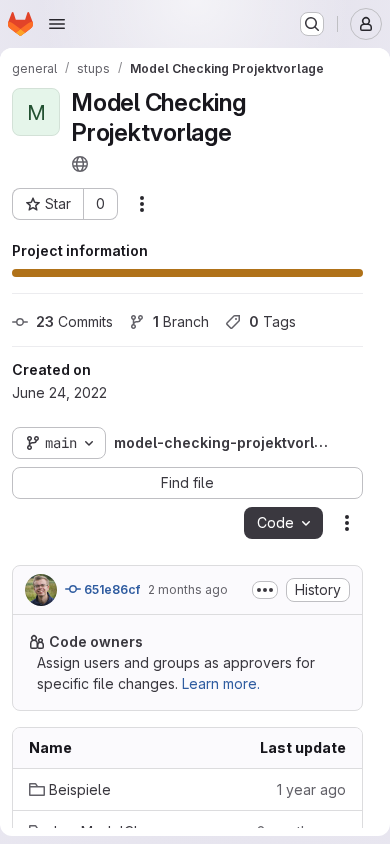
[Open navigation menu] (57, 24)
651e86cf (110, 589)
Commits (74, 321)
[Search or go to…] (312, 24)
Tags (272, 321)
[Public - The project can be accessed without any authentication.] (80, 164)
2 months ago (188, 589)
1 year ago (311, 789)
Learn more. (221, 683)
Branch (181, 321)
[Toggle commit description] (265, 590)
